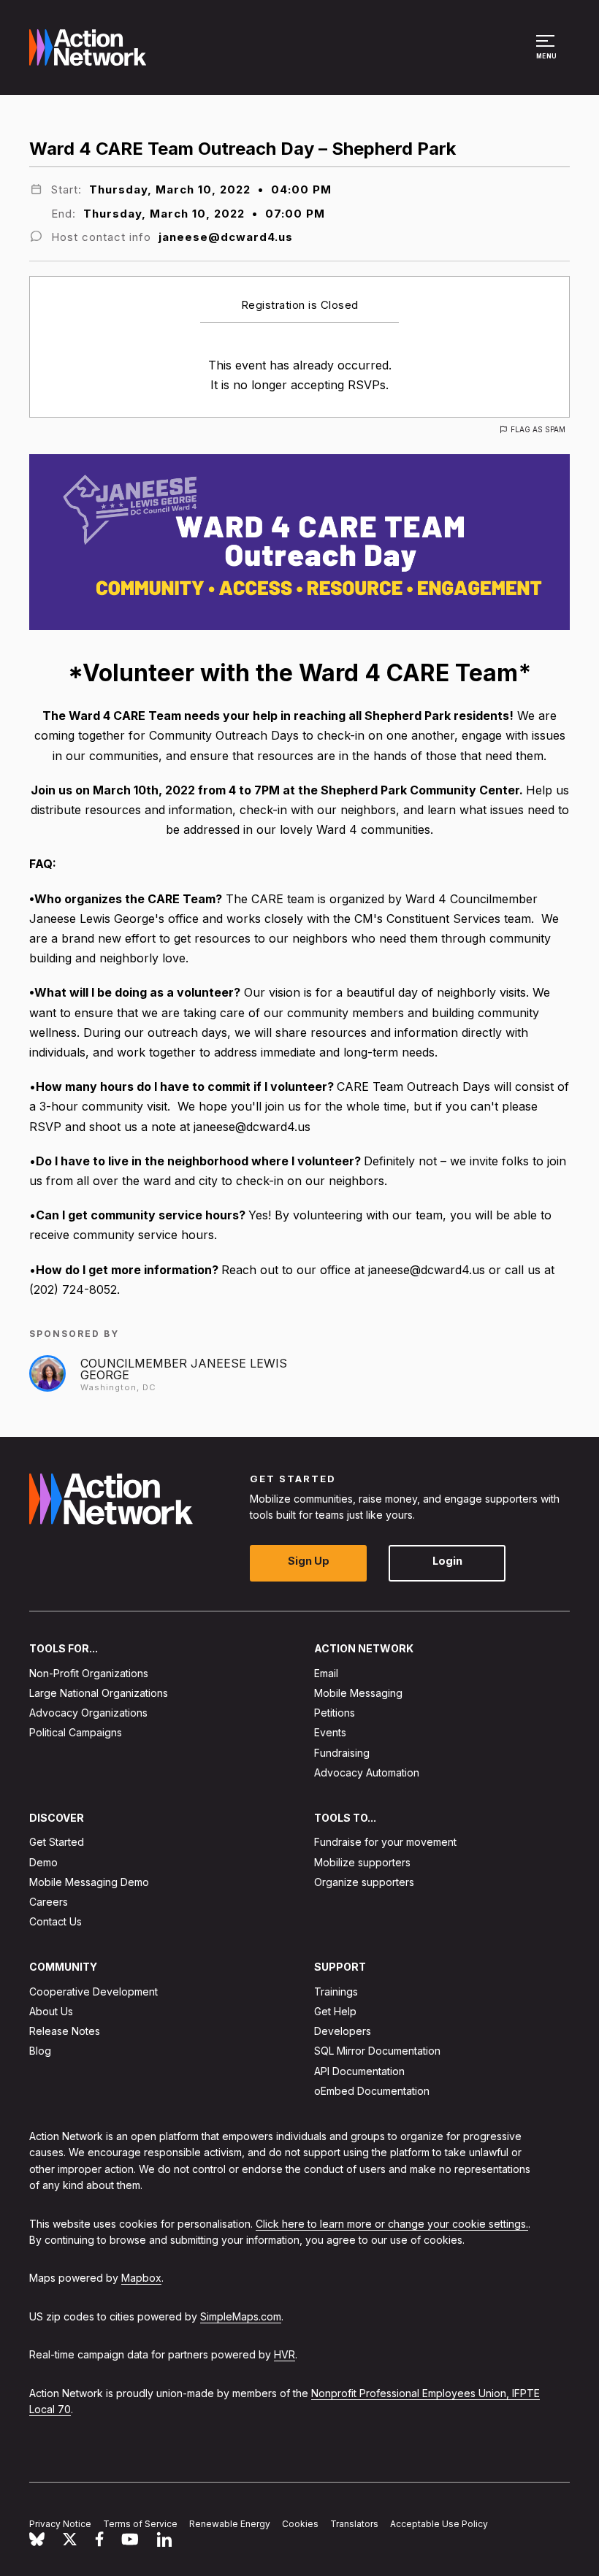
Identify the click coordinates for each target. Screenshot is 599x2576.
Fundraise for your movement (385, 1842)
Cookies (300, 2524)
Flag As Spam (538, 429)
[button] (548, 54)
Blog (40, 2051)
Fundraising (342, 1753)
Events (330, 1732)
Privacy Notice (60, 2524)
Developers (343, 2031)
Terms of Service (140, 2524)
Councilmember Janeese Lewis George (184, 1369)
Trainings (336, 1992)
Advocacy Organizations (88, 1713)
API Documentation (359, 2071)
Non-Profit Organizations (89, 1673)
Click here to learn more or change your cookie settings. (392, 2223)
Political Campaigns (76, 1732)
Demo (43, 1862)
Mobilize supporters (362, 1862)
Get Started (57, 1842)
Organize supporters (364, 1882)
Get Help (335, 2011)
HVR (285, 2354)
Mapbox (141, 2278)
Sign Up (309, 1561)
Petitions (335, 1713)
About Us (51, 2011)
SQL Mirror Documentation (377, 2051)
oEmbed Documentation (372, 2091)
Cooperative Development (94, 1992)
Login (447, 1561)
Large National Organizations (99, 1693)
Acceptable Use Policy (439, 2524)
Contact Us (56, 1921)
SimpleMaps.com (241, 2316)
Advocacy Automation (367, 1772)
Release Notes (65, 2031)
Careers (49, 1902)
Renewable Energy (230, 2524)
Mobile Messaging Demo (89, 1882)
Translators (354, 2524)
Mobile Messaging (358, 1693)
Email (326, 1673)
